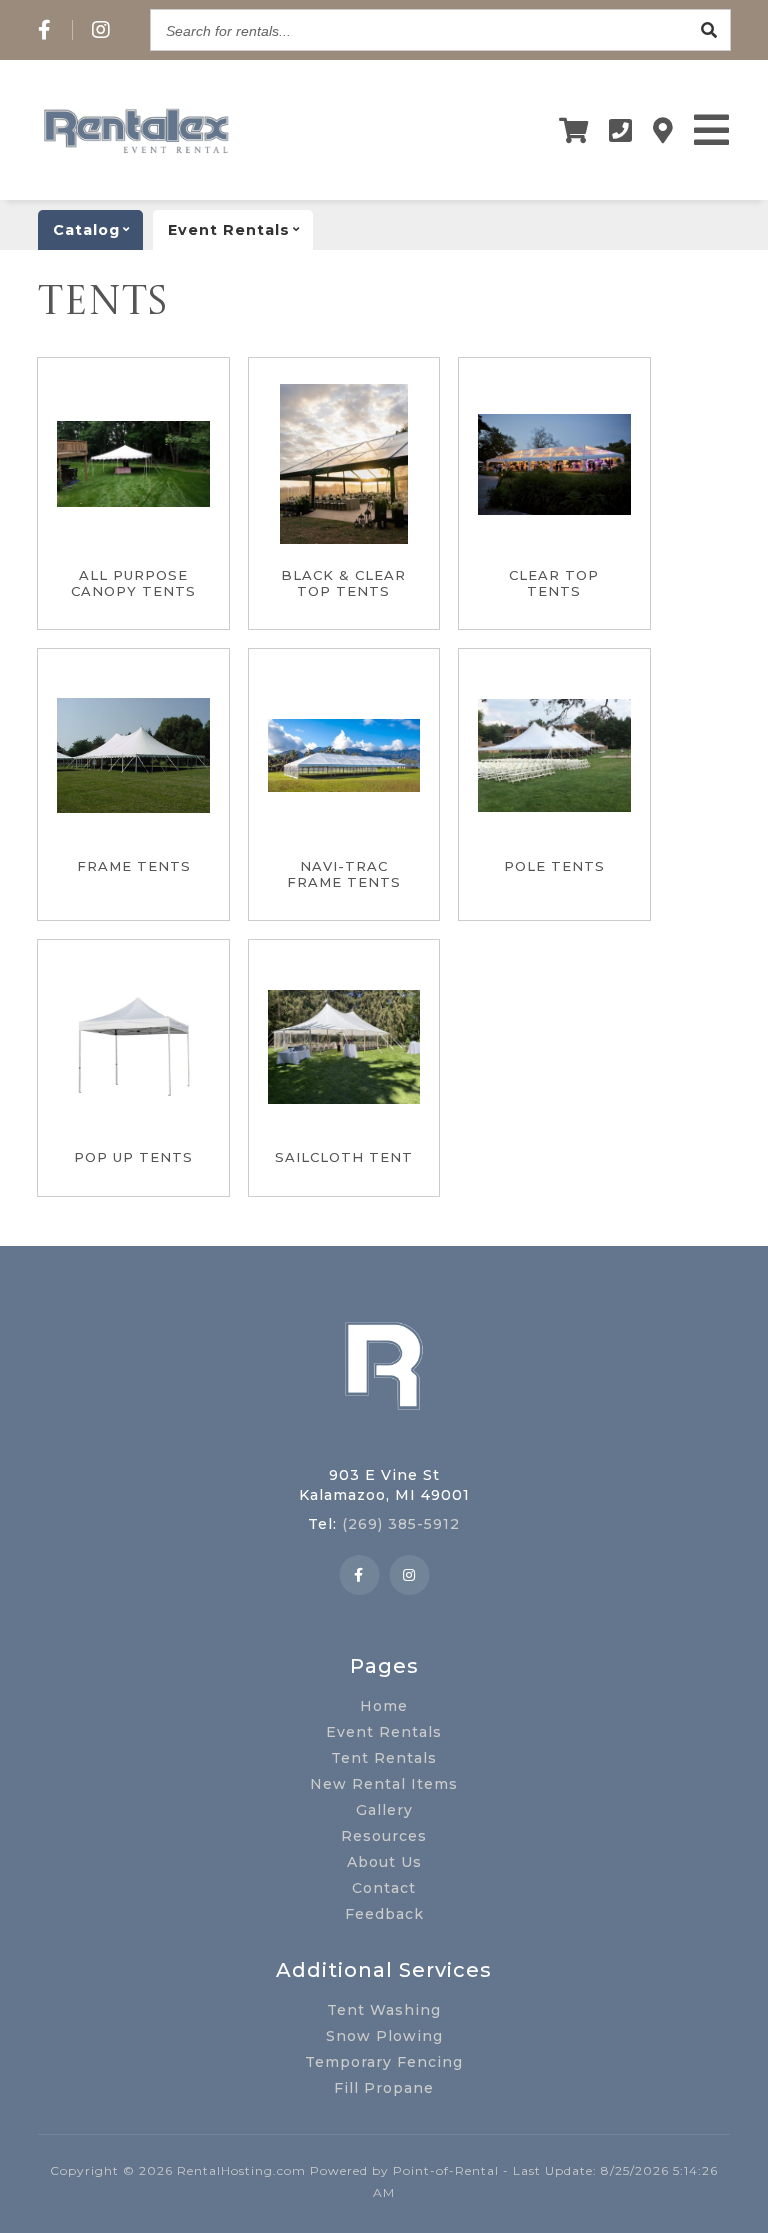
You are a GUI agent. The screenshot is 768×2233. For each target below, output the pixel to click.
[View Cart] (574, 130)
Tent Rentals (384, 1758)
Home (384, 1706)
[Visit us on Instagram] (101, 30)
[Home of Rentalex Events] (384, 1441)
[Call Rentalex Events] (621, 130)
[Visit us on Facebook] (45, 30)
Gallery (384, 1810)
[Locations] (663, 130)
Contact (384, 1888)
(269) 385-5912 (401, 1524)
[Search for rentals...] (710, 30)
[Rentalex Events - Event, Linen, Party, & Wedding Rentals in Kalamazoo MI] (135, 153)
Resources (384, 1836)
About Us (384, 1862)
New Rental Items (384, 1784)
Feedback (384, 1914)
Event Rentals (384, 1732)
